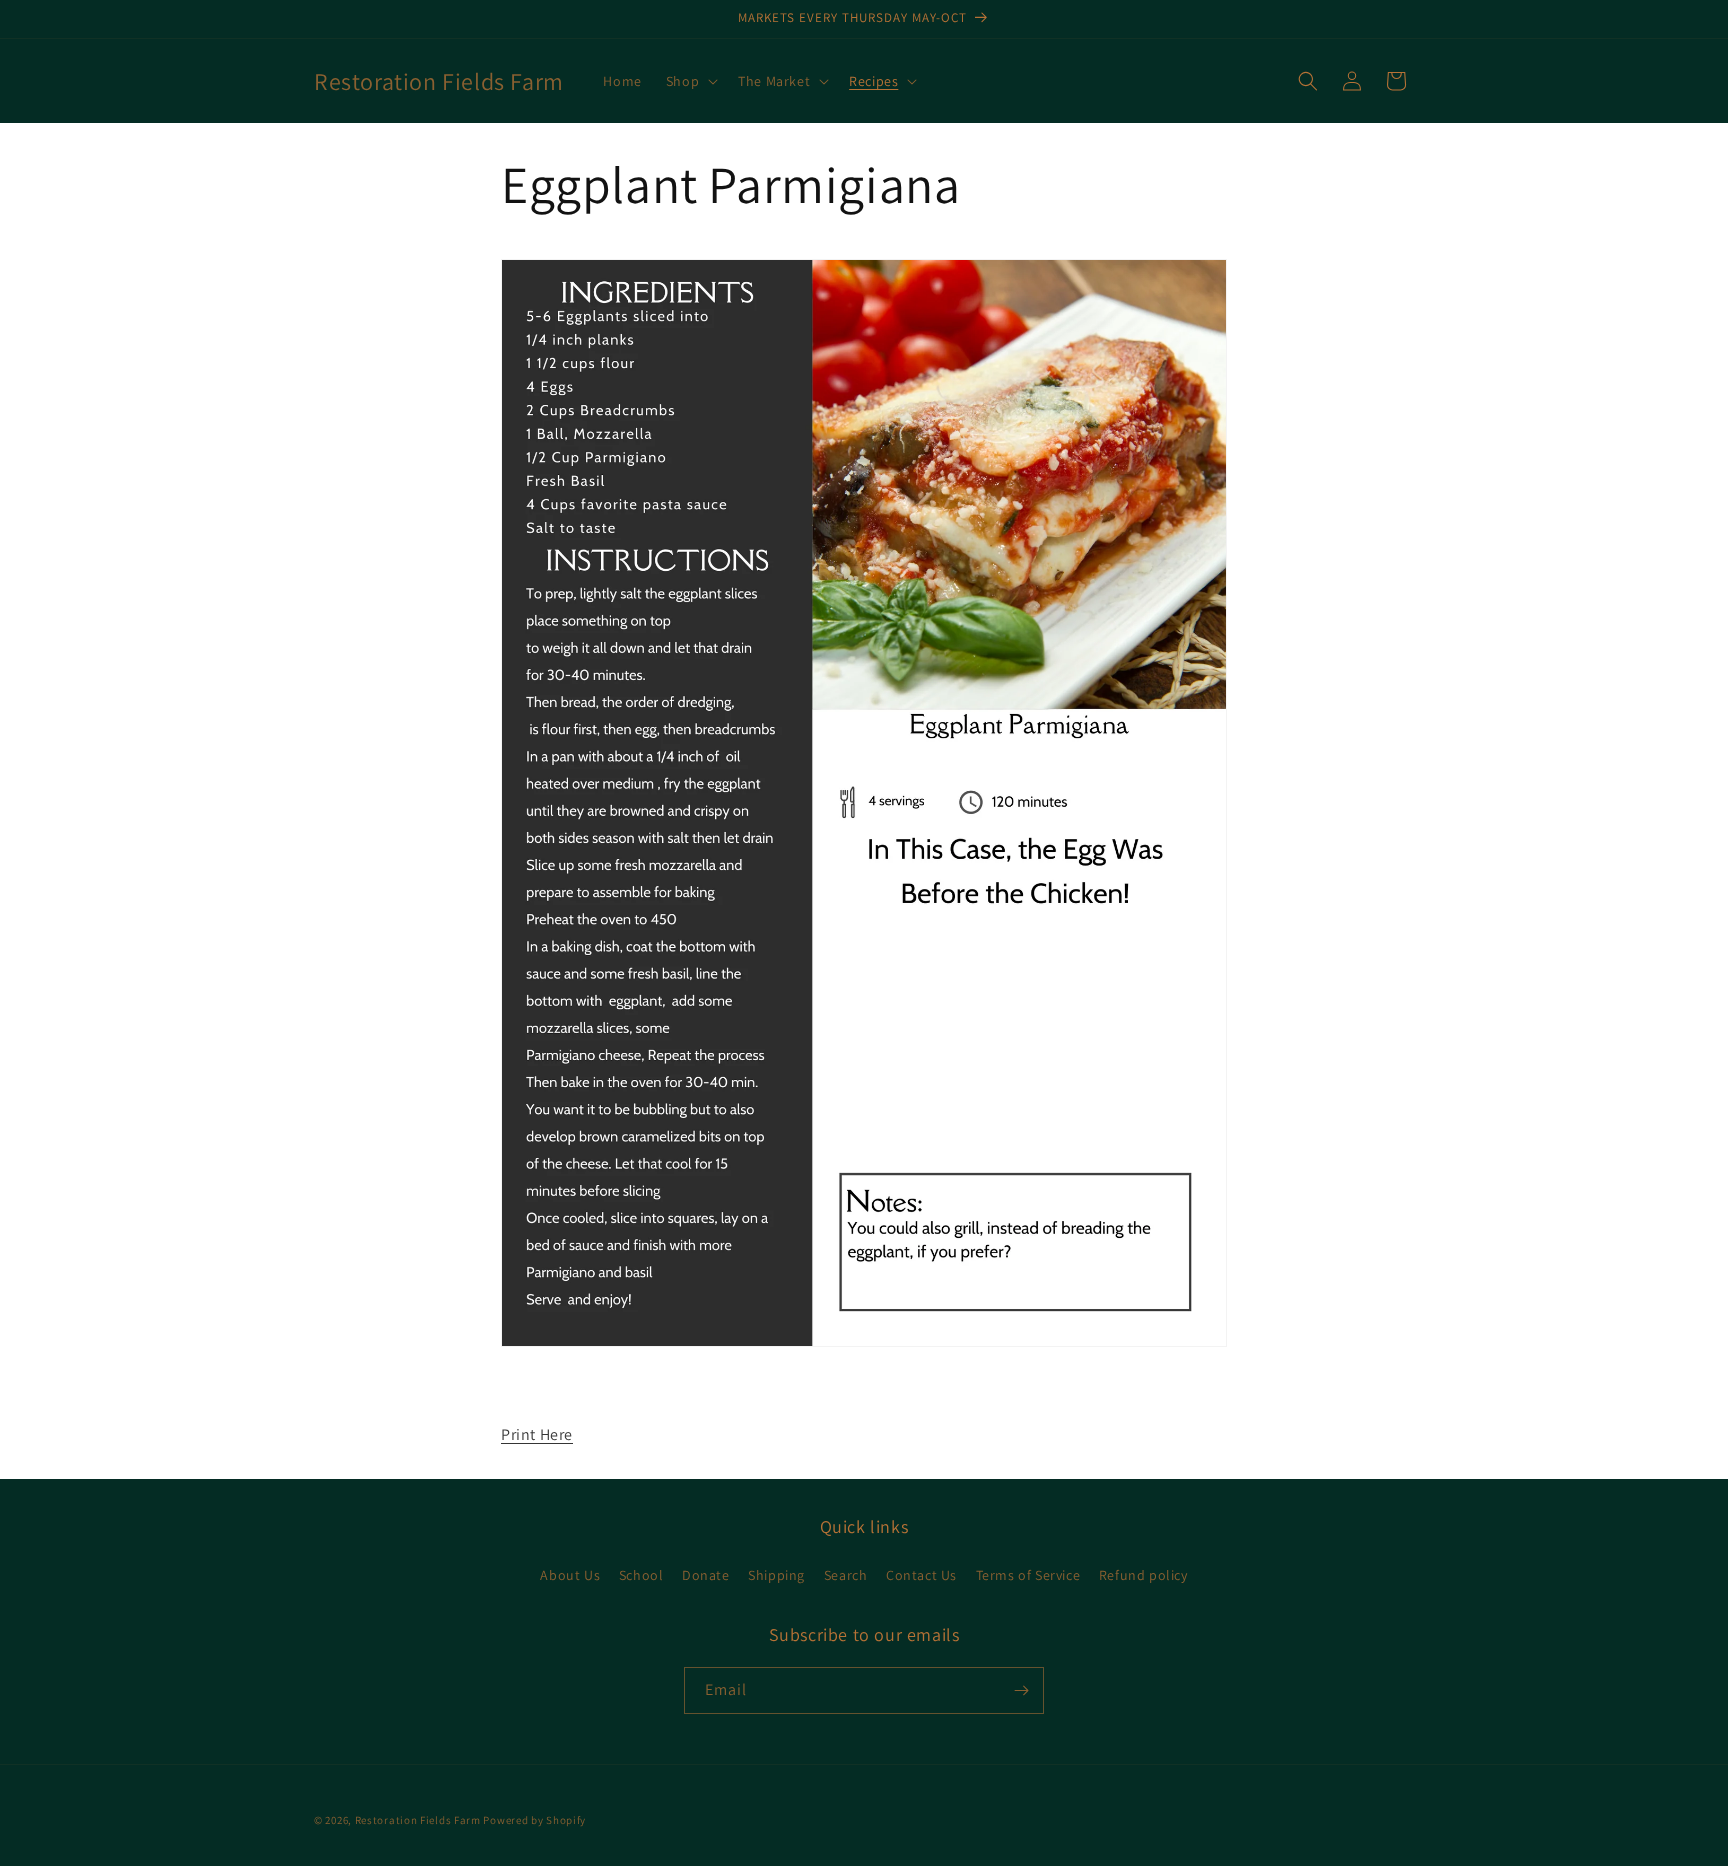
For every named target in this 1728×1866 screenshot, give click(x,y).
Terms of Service (1028, 1575)
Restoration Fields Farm (418, 1820)
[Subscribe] (1021, 1690)
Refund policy (1143, 1575)
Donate (706, 1575)
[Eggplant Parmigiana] (864, 1345)
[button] (690, 81)
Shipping (776, 1575)
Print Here (537, 1434)
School (641, 1575)
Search (846, 1575)
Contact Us (921, 1575)
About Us (570, 1575)
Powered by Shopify (534, 1820)
